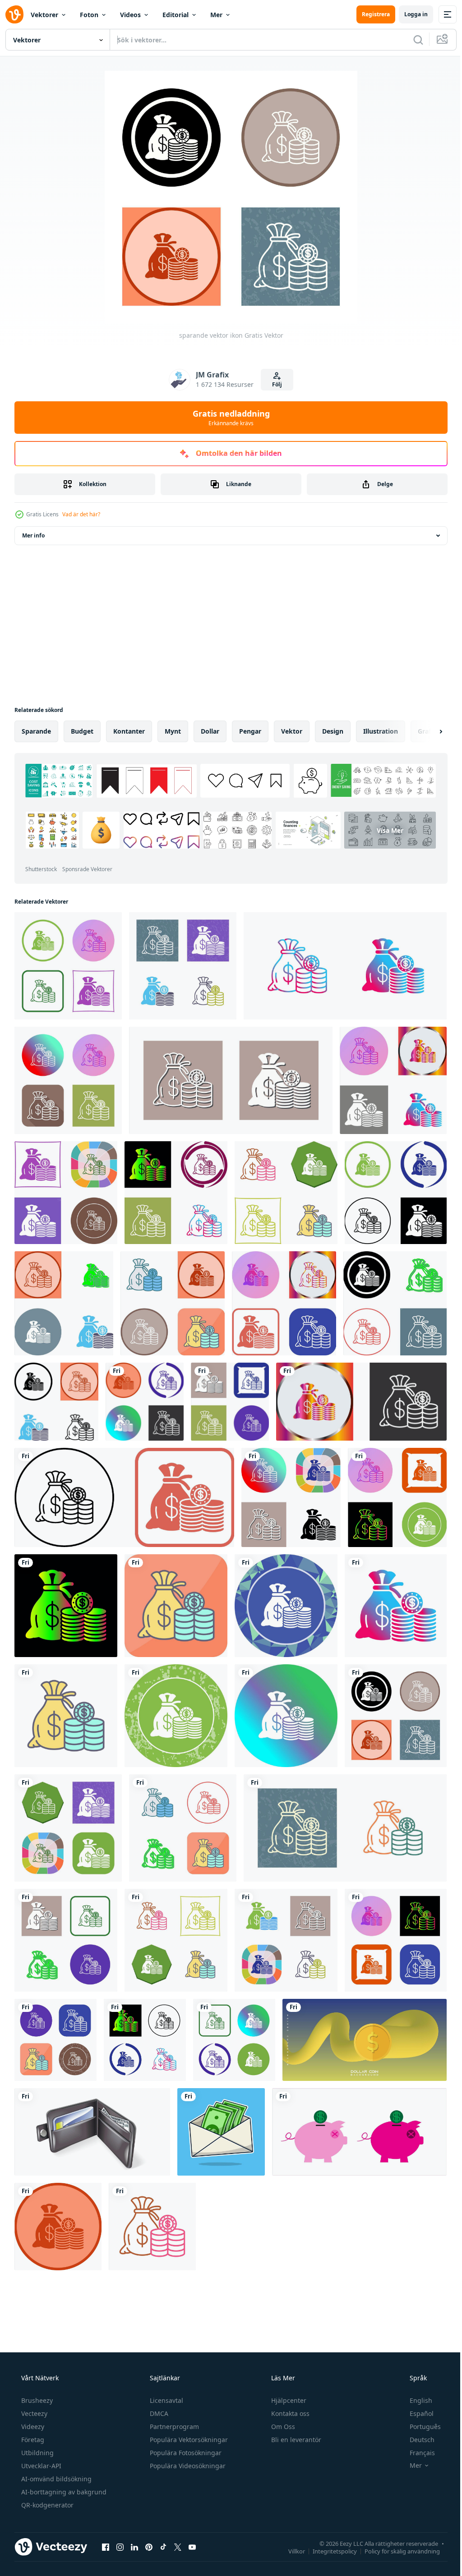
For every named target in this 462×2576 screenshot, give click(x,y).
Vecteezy (33, 2392)
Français (416, 2431)
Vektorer (44, 15)
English (415, 2379)
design (333, 731)
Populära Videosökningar (187, 2445)
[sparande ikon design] (387, 1078)
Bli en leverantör (295, 2418)
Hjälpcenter (288, 2379)
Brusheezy (36, 2379)
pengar (250, 731)
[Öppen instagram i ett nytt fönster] (120, 2525)
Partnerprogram (173, 2405)
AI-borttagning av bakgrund (63, 2471)
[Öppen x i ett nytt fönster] (178, 2525)
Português (419, 2405)
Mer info (33, 535)
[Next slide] (426, 731)
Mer (216, 15)
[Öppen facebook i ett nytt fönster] (106, 2525)
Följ (274, 384)
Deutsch (416, 2418)
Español (416, 2392)
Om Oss (282, 2405)
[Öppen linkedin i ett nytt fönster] (134, 2525)
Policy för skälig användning (395, 2530)
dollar (210, 731)
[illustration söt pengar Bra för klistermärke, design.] (218, 2113)
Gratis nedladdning (228, 418)
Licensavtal (166, 2379)
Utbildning (37, 2431)
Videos (130, 15)
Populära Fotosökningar (185, 2431)
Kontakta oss (289, 2392)
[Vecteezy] (14, 14)
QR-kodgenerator (46, 2484)
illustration (381, 731)
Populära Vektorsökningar (188, 2418)
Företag (32, 2418)
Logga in (409, 14)
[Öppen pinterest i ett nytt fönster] (149, 2525)
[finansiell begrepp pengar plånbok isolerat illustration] (91, 2113)
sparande (36, 731)
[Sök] (411, 40)
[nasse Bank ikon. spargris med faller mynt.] (354, 2113)
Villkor (290, 2530)
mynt (173, 731)
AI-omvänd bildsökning (55, 2458)
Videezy (32, 2405)
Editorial (176, 15)
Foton (89, 15)
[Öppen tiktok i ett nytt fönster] (163, 2525)
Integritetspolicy (328, 2530)
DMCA (158, 2392)
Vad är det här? (81, 514)
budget (82, 731)
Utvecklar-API (40, 2445)
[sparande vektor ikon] (67, 965)
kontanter (129, 731)
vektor (292, 731)
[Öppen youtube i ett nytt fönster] (192, 2525)
